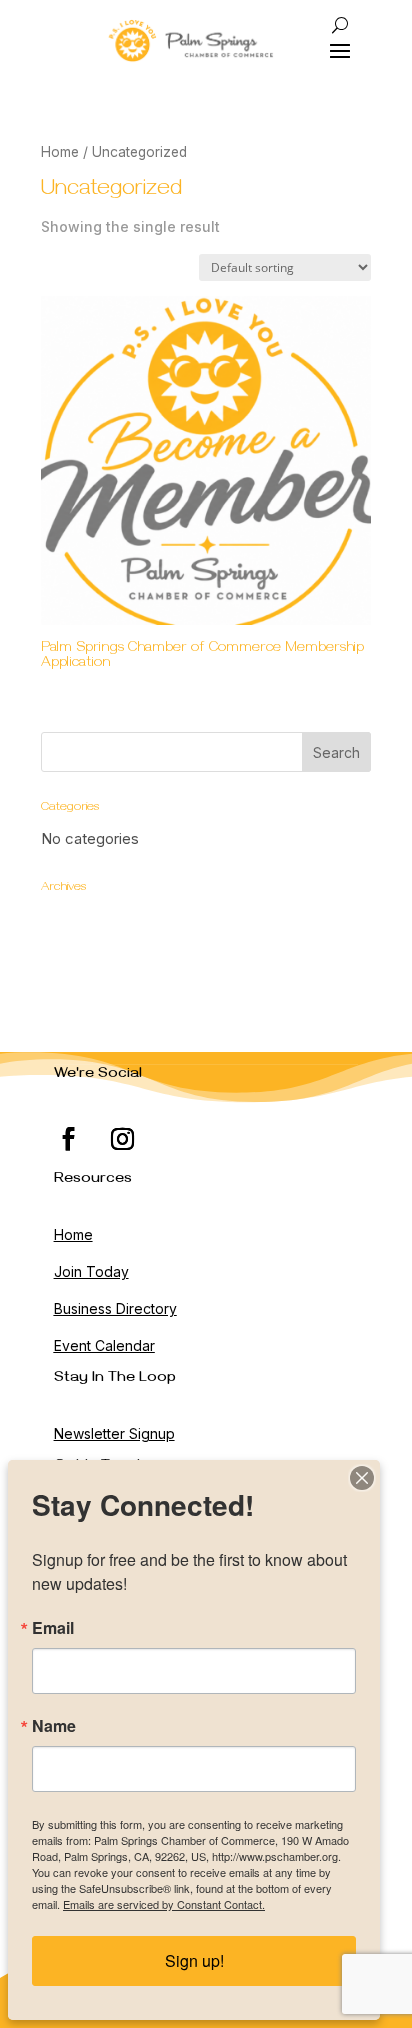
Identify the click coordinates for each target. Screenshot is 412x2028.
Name (54, 1726)
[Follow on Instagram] (123, 1139)
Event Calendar (104, 1345)
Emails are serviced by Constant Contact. (164, 1904)
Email (53, 1628)
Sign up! (194, 1960)
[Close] (362, 1478)
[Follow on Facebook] (69, 1139)
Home (60, 152)
